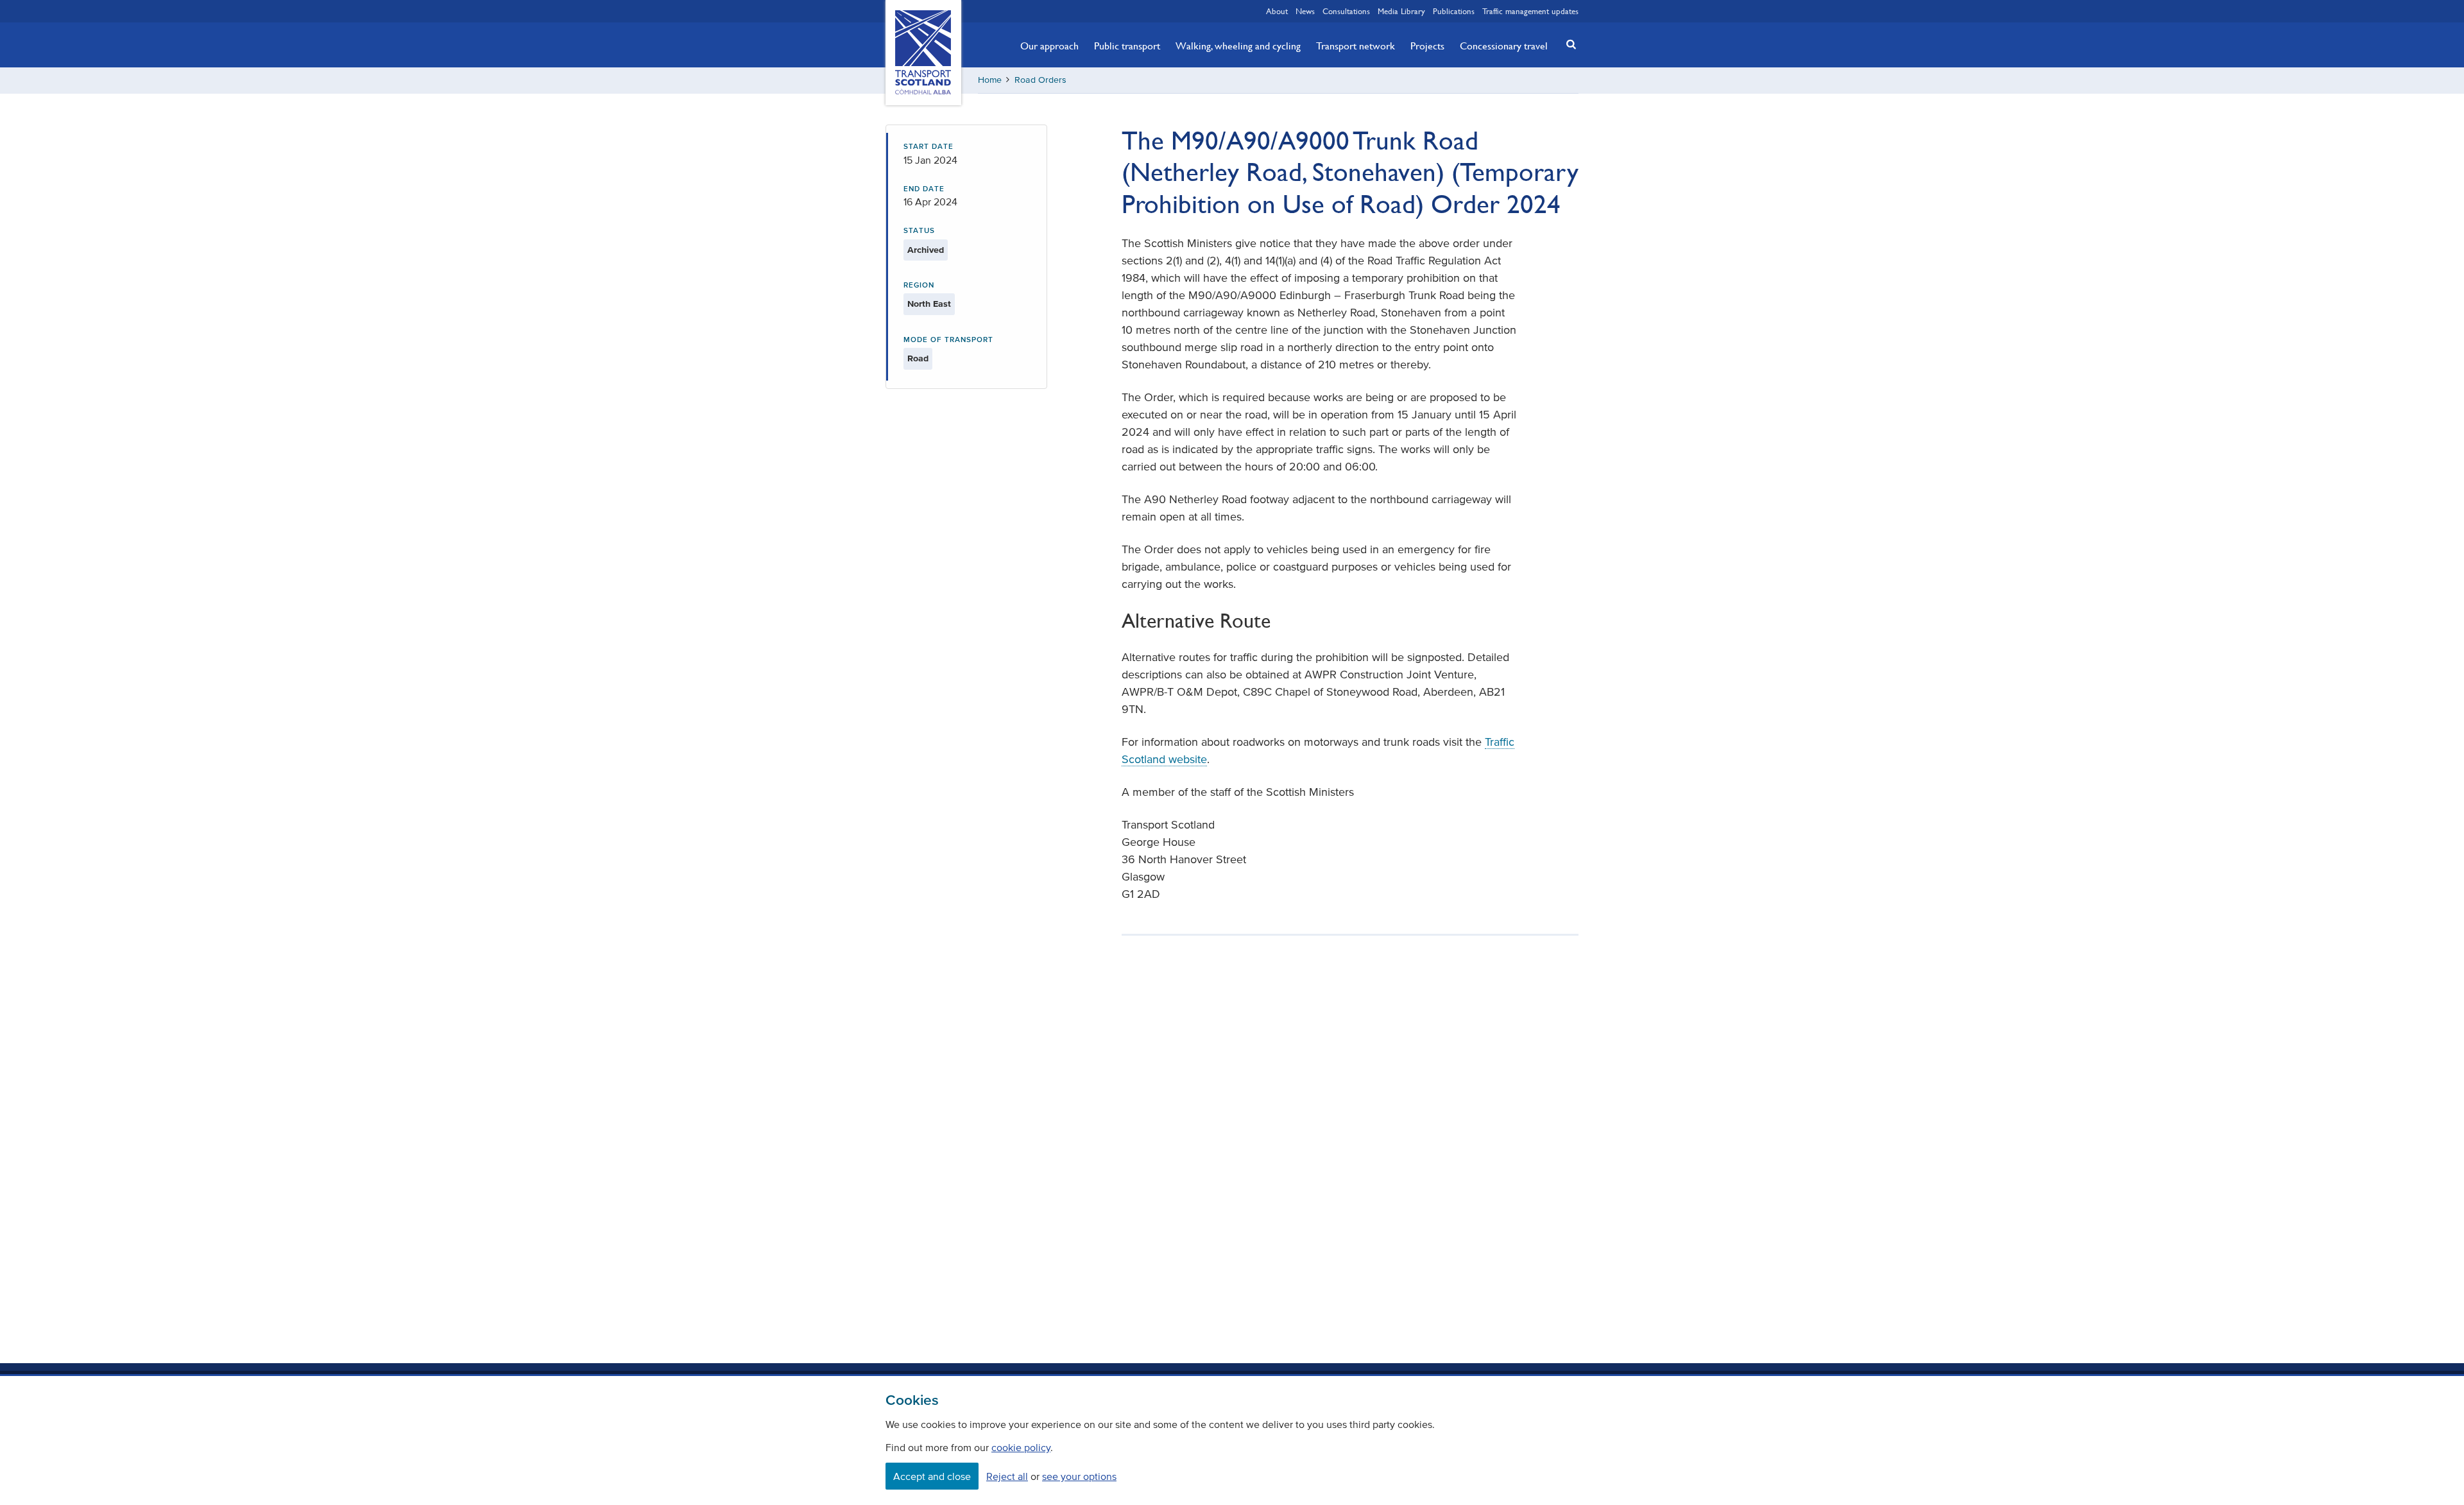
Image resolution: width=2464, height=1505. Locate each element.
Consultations (1346, 11)
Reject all (1007, 1476)
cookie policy (1021, 1447)
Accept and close (932, 1476)
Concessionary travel (1504, 46)
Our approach (1049, 46)
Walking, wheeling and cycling (1238, 46)
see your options (1079, 1476)
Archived (926, 250)
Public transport (1127, 46)
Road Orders (1040, 80)
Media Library (1401, 11)
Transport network (1356, 46)
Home (990, 80)
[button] (1568, 44)
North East (929, 304)
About (1277, 11)
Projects (1427, 46)
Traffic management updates (1530, 11)
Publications (1454, 11)
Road (918, 358)
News (1305, 11)
